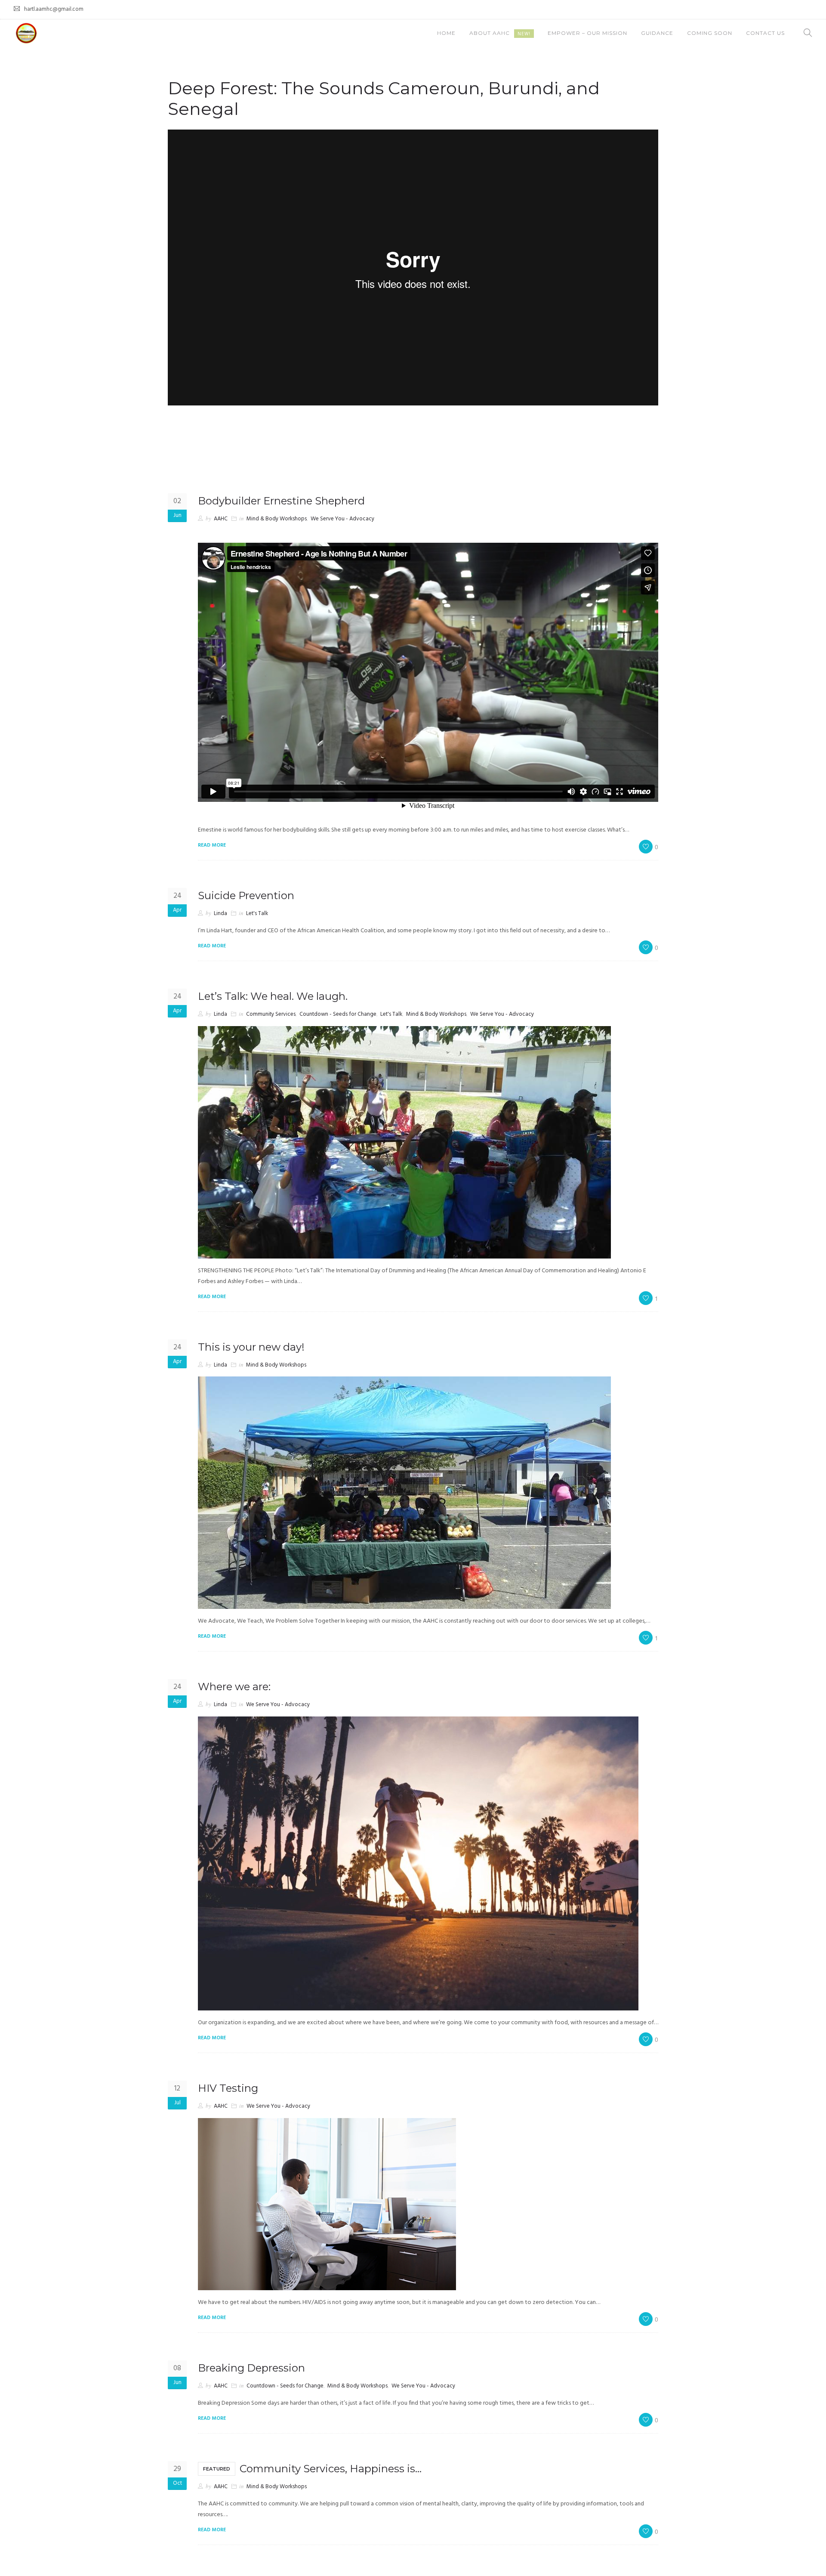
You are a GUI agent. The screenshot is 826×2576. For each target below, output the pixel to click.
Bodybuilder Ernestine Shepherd (281, 501)
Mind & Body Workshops (277, 519)
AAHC (221, 519)
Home (446, 33)
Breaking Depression (251, 2368)
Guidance (657, 33)
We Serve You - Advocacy (342, 519)
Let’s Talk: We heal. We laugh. (273, 996)
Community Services (271, 1014)
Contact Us (765, 33)
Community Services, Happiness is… (312, 2469)
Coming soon (710, 33)
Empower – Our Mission (587, 33)
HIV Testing (228, 2088)
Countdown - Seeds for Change (338, 1014)
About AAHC (500, 33)
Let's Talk (257, 914)
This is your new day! (251, 1347)
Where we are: (234, 1687)
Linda (220, 914)
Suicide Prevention (246, 895)
